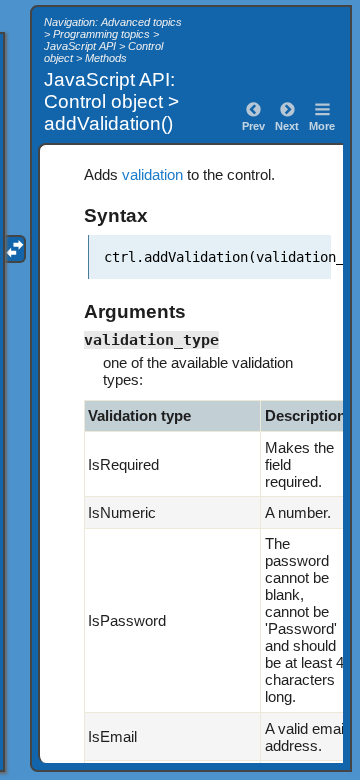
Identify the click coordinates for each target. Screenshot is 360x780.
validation (152, 174)
